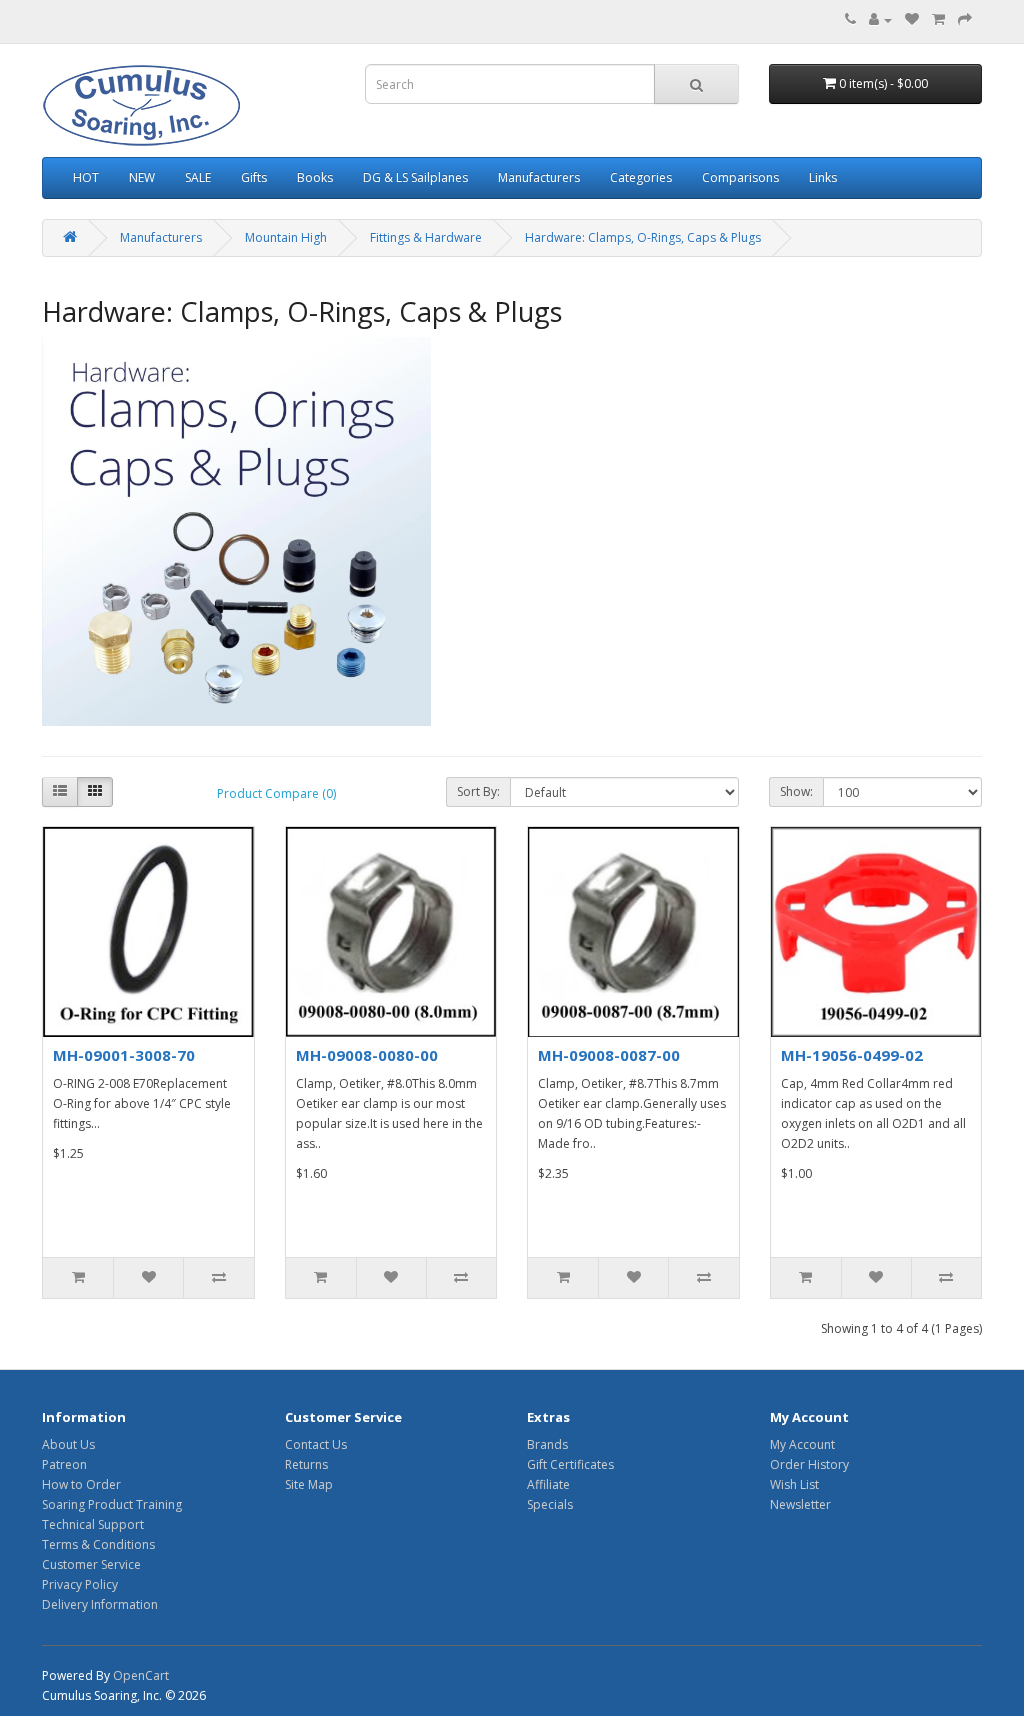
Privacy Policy (80, 1584)
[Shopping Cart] (938, 19)
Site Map (309, 1484)
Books (315, 177)
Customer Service (91, 1564)
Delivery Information (100, 1604)
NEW (142, 177)
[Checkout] (965, 19)
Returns (306, 1464)
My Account (802, 1444)
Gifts (254, 177)
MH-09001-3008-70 (124, 1055)
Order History (809, 1464)
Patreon (64, 1464)
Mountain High (286, 237)
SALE (198, 177)
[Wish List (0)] (912, 19)
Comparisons (740, 177)
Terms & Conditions (98, 1544)
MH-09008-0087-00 (609, 1055)
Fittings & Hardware (426, 237)
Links (823, 177)
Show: (796, 791)
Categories (641, 177)
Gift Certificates (570, 1464)
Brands (547, 1444)
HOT (86, 177)
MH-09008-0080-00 (367, 1055)
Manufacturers (539, 177)
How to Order (81, 1484)
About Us (68, 1444)
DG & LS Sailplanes (415, 177)
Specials (550, 1504)
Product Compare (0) (276, 793)
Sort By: (478, 791)
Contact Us (316, 1444)
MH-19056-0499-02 (852, 1055)
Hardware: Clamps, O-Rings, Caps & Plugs (643, 237)
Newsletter (800, 1504)
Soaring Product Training (112, 1504)
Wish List (794, 1484)
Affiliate (548, 1484)
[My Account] (880, 19)
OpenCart (141, 1675)
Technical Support (93, 1524)
